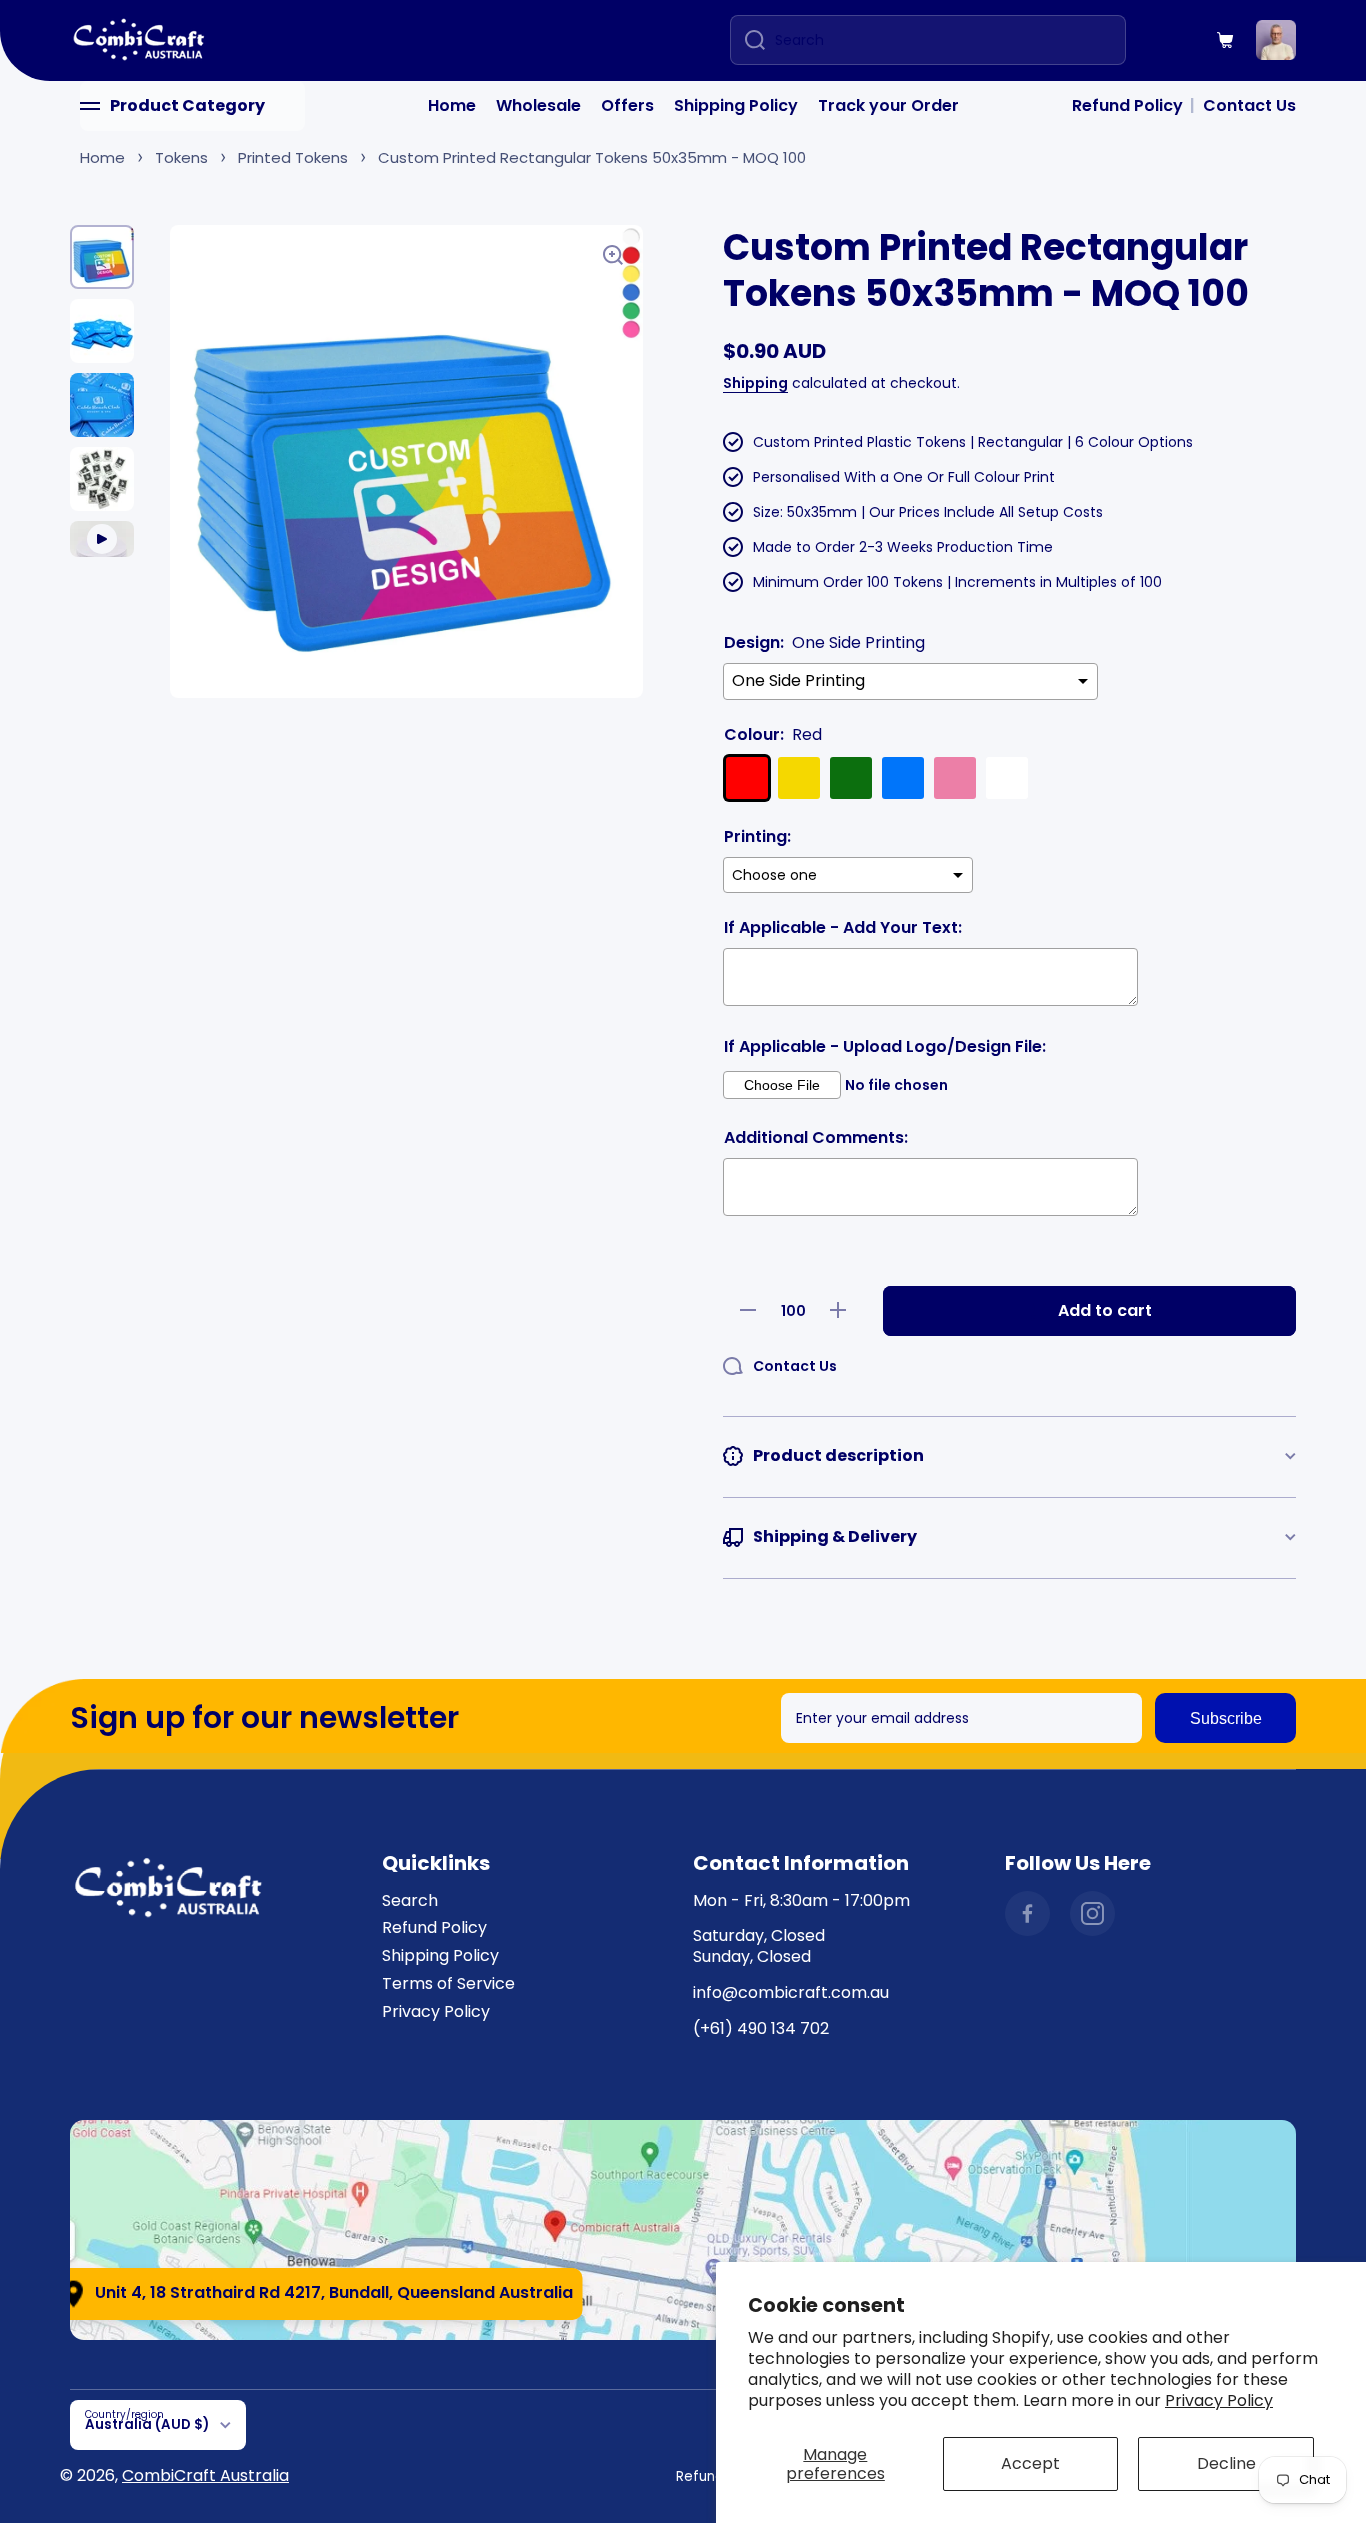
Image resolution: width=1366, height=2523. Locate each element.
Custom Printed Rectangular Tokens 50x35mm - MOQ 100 (592, 157)
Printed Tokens (293, 157)
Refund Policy (1127, 105)
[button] (1226, 40)
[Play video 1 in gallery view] (102, 539)
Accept (1030, 2463)
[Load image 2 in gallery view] (102, 331)
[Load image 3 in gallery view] (102, 405)
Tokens (181, 157)
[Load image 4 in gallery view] (102, 479)
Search (410, 1900)
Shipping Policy (736, 105)
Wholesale (538, 105)
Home (452, 105)
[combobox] (928, 40)
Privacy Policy (1219, 2400)
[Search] (747, 40)
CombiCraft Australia (205, 2475)
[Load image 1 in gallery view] (102, 257)
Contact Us (1249, 105)
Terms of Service (448, 1983)
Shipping (755, 383)
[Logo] (140, 40)
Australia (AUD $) (147, 2424)
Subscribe (1226, 1718)
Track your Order (888, 105)
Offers (627, 105)
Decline (1226, 2463)
